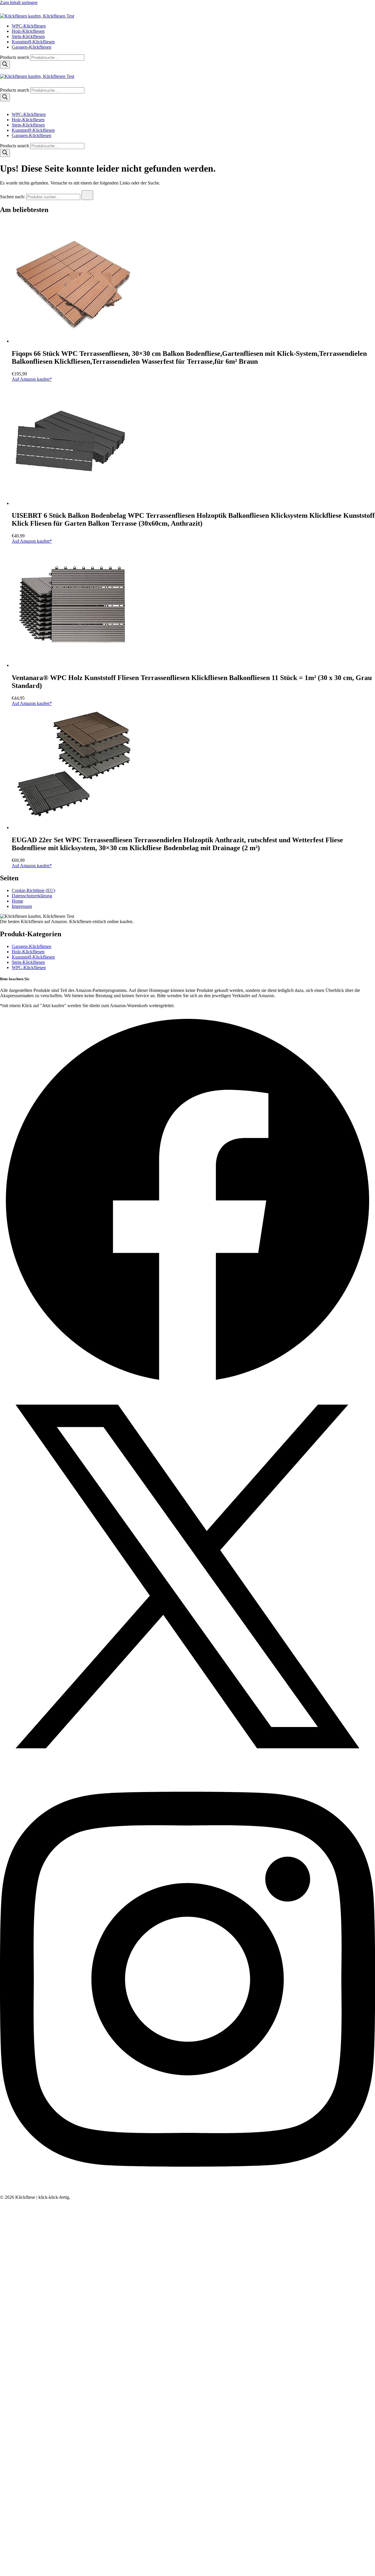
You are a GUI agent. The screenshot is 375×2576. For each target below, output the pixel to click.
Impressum (22, 906)
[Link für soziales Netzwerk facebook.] (187, 1386)
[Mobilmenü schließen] (2, 104)
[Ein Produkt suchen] (6, 11)
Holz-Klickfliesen (28, 31)
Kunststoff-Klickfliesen (33, 42)
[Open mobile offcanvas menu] (2, 71)
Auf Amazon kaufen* (32, 379)
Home (17, 901)
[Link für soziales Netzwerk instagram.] (187, 2192)
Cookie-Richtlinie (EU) (33, 890)
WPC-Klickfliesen (29, 26)
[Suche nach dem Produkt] (87, 195)
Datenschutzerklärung (32, 896)
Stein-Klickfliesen (28, 36)
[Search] (5, 65)
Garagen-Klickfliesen (31, 47)
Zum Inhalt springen (19, 2)
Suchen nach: (12, 197)
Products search (15, 57)
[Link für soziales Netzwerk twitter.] (187, 1762)
